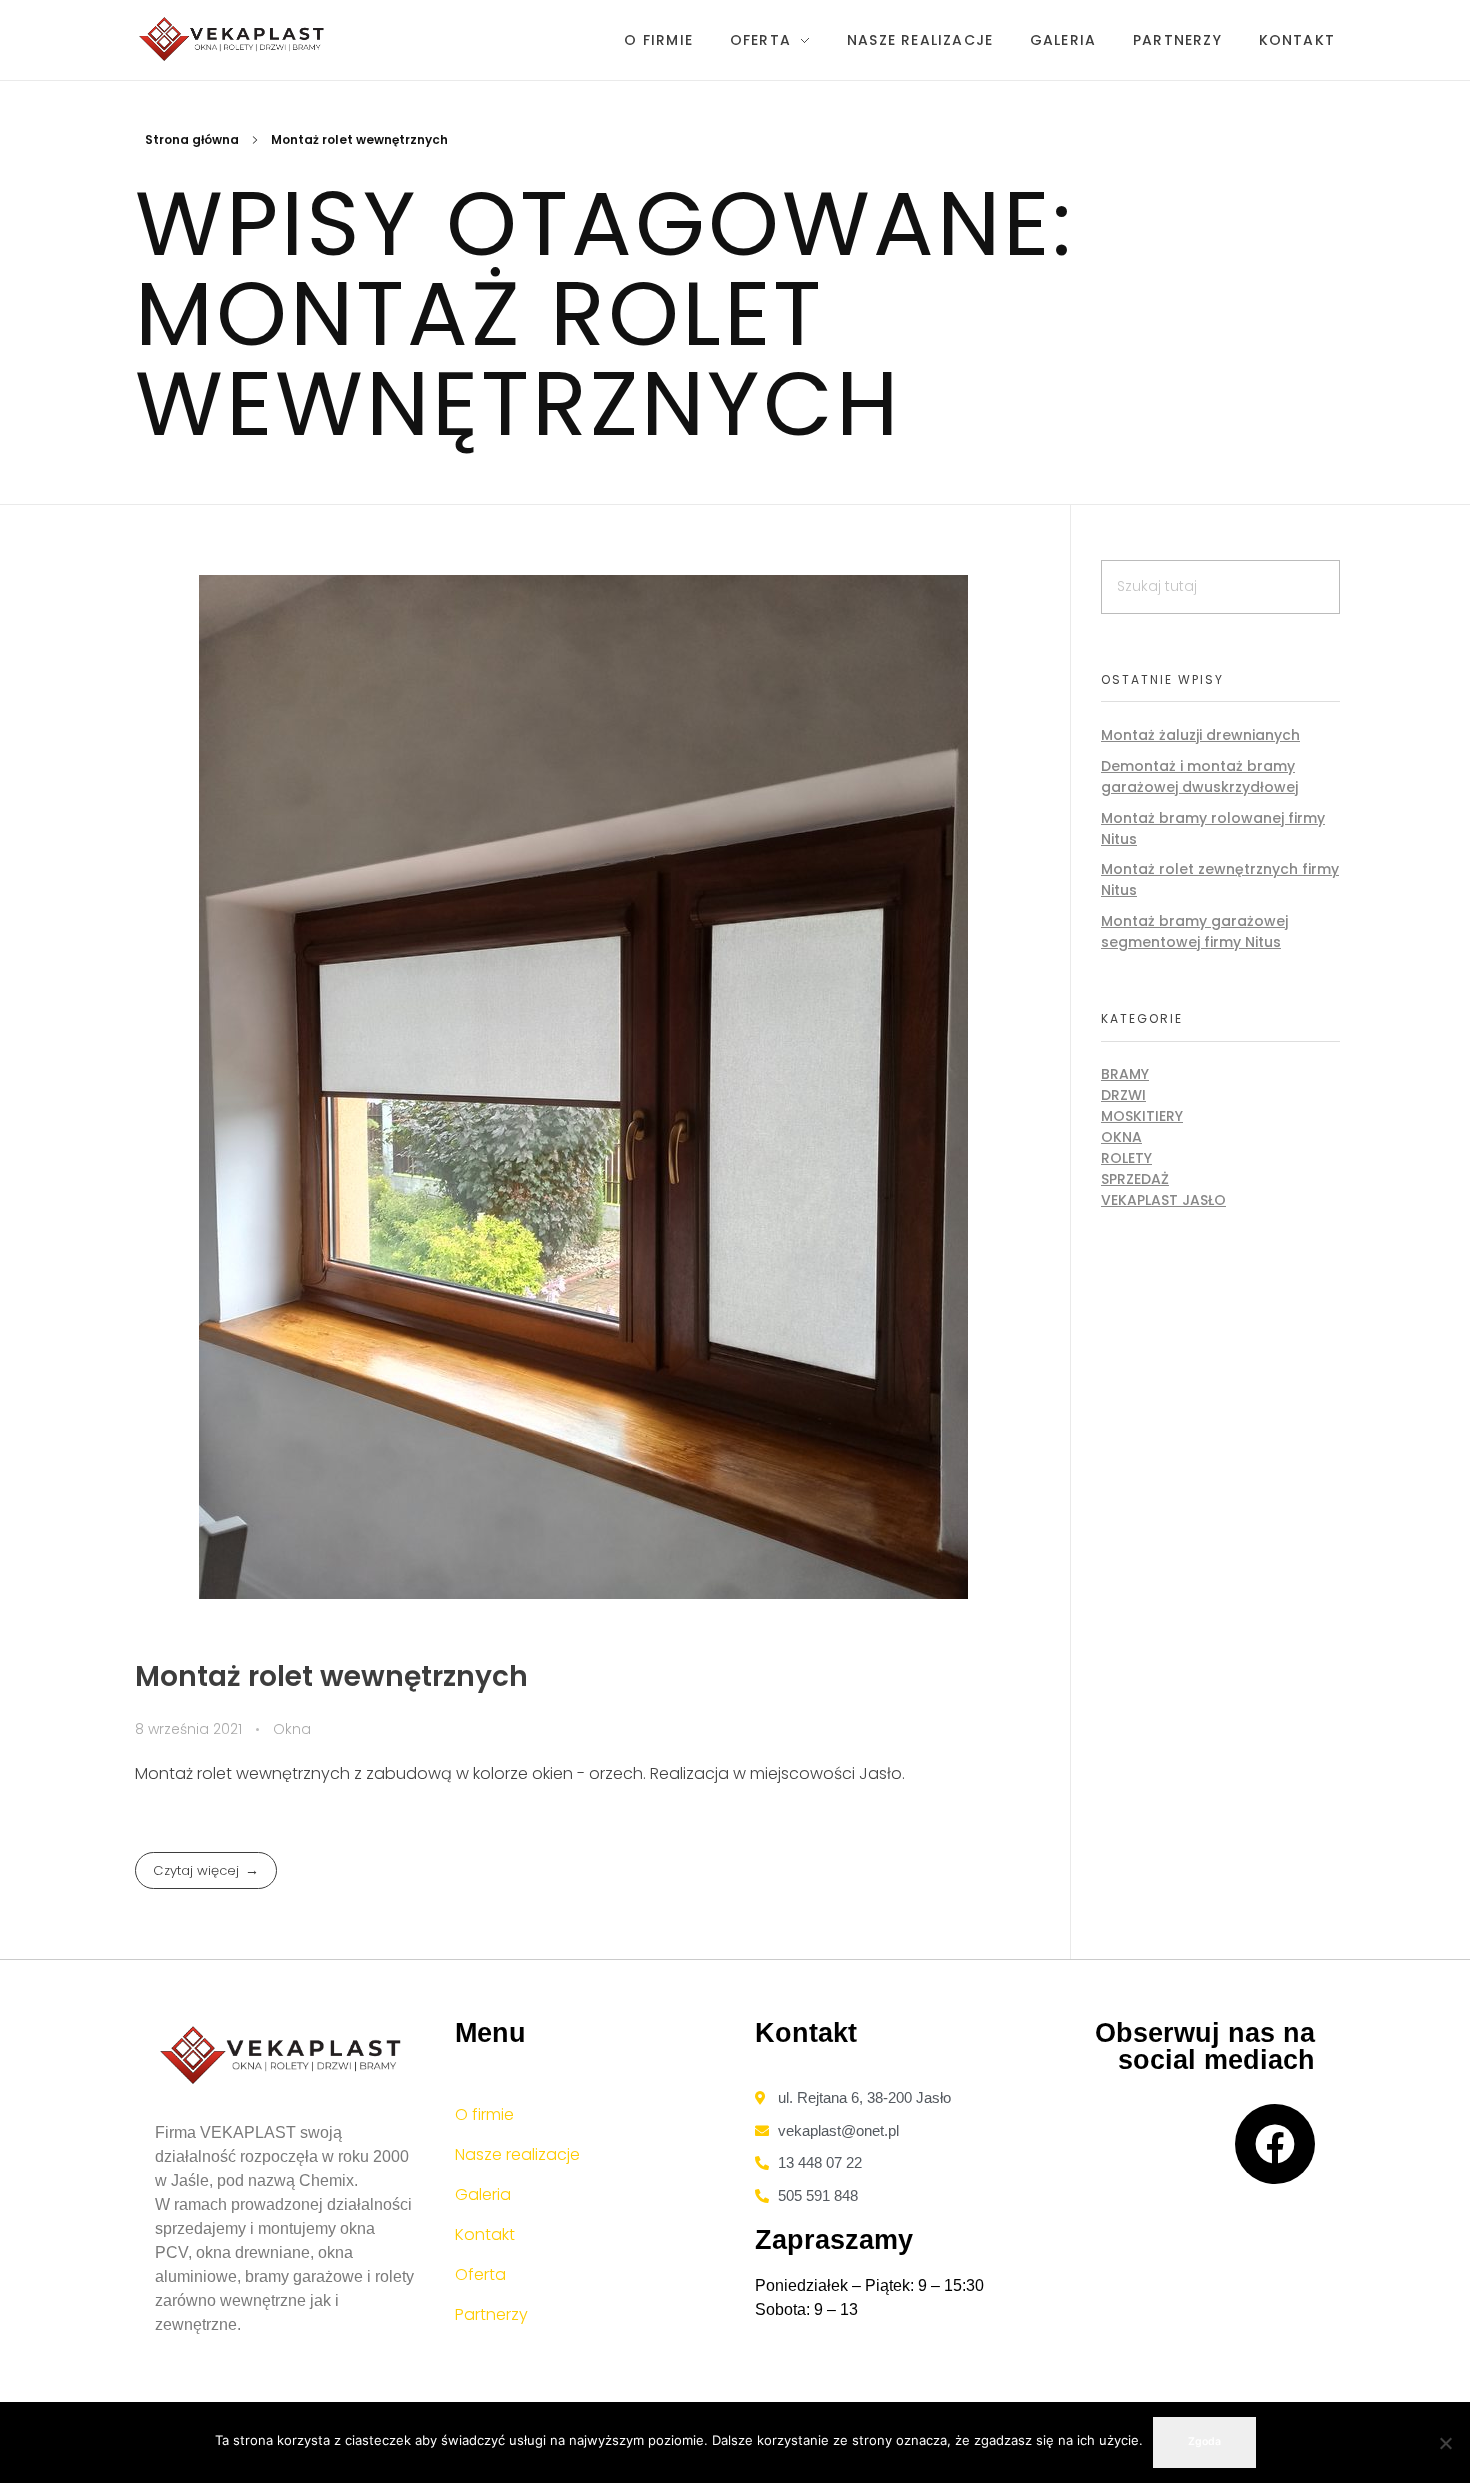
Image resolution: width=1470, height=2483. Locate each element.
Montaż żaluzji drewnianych (1200, 735)
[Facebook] (1275, 2144)
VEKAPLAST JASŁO (1163, 1200)
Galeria (483, 2194)
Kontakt (485, 2234)
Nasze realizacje (517, 2154)
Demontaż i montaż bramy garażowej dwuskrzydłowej (1199, 776)
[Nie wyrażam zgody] (1445, 2443)
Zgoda (1204, 2441)
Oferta (480, 2274)
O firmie (484, 2114)
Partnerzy (491, 2314)
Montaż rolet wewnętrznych (331, 1676)
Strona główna (192, 139)
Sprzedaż (1135, 1179)
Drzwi (1123, 1095)
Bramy (1125, 1074)
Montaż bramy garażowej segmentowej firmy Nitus (1194, 931)
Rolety (1126, 1158)
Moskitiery (1142, 1116)
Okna (292, 1729)
